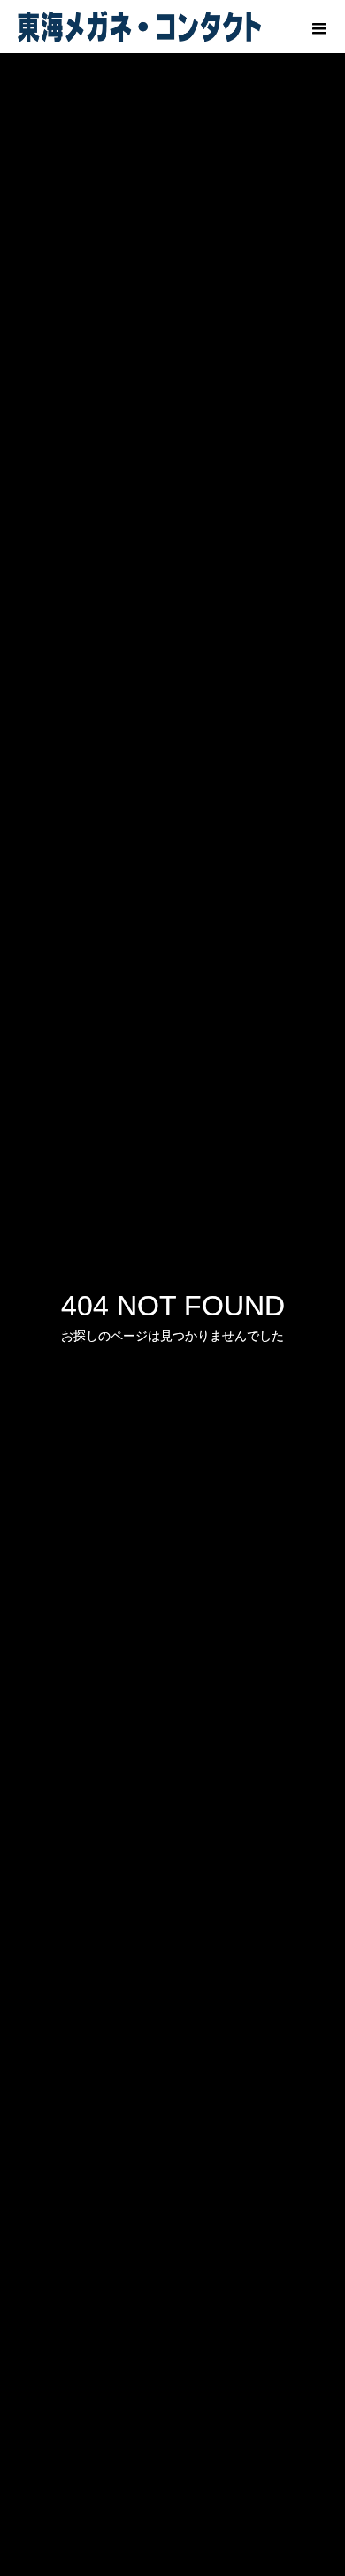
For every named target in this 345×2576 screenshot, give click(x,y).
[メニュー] (318, 27)
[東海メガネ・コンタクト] (139, 27)
